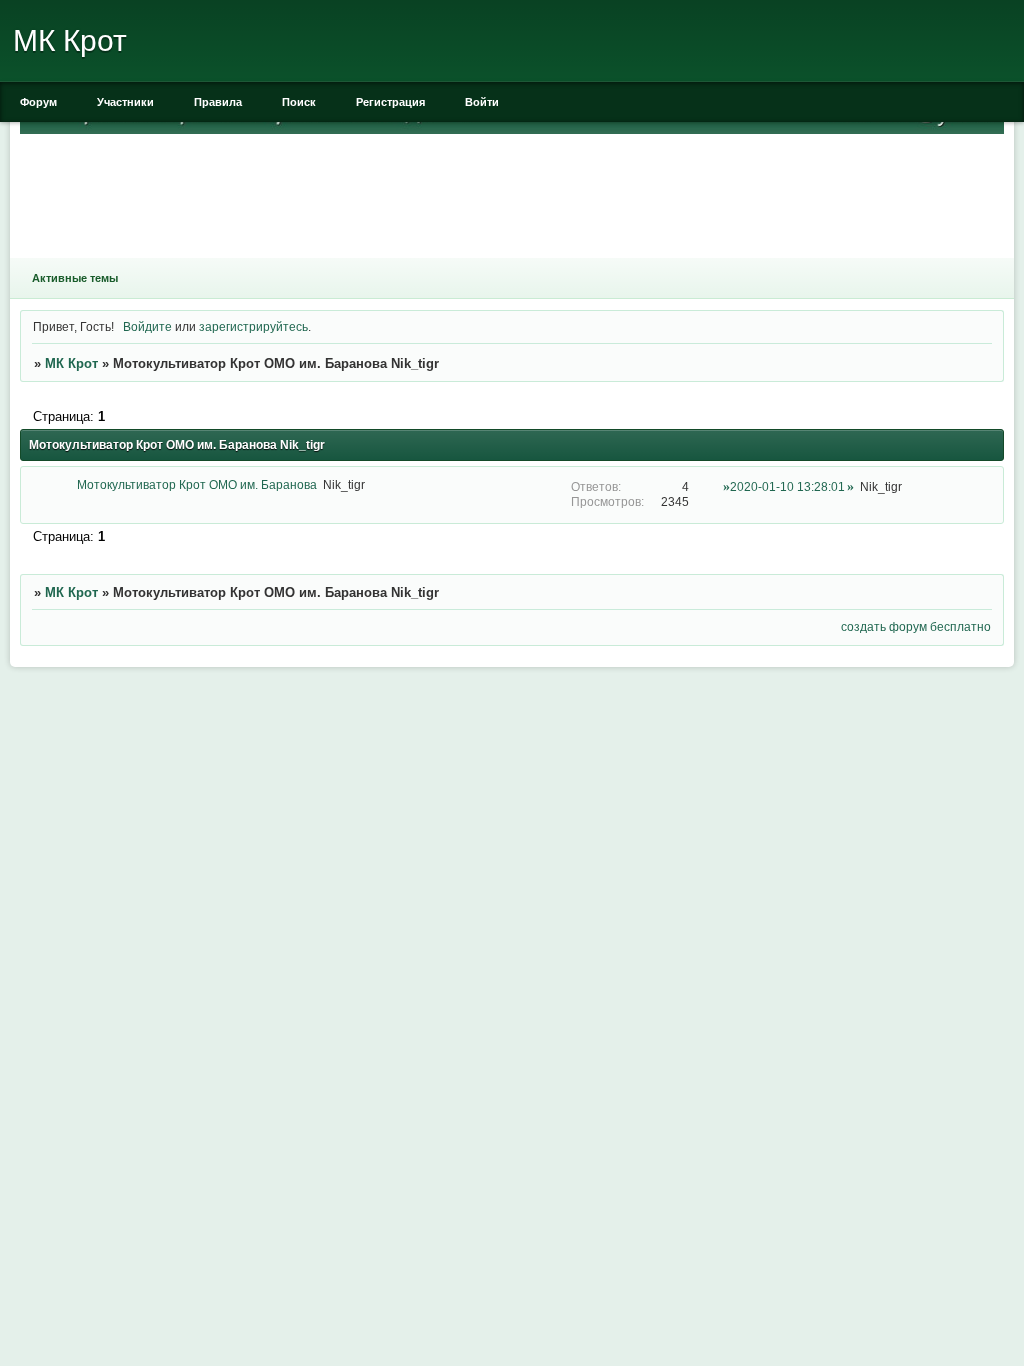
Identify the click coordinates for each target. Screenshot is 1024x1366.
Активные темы (75, 278)
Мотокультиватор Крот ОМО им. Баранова (197, 484)
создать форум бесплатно (916, 626)
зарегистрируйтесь (253, 326)
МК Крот (71, 363)
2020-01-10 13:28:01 (787, 486)
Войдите (147, 326)
